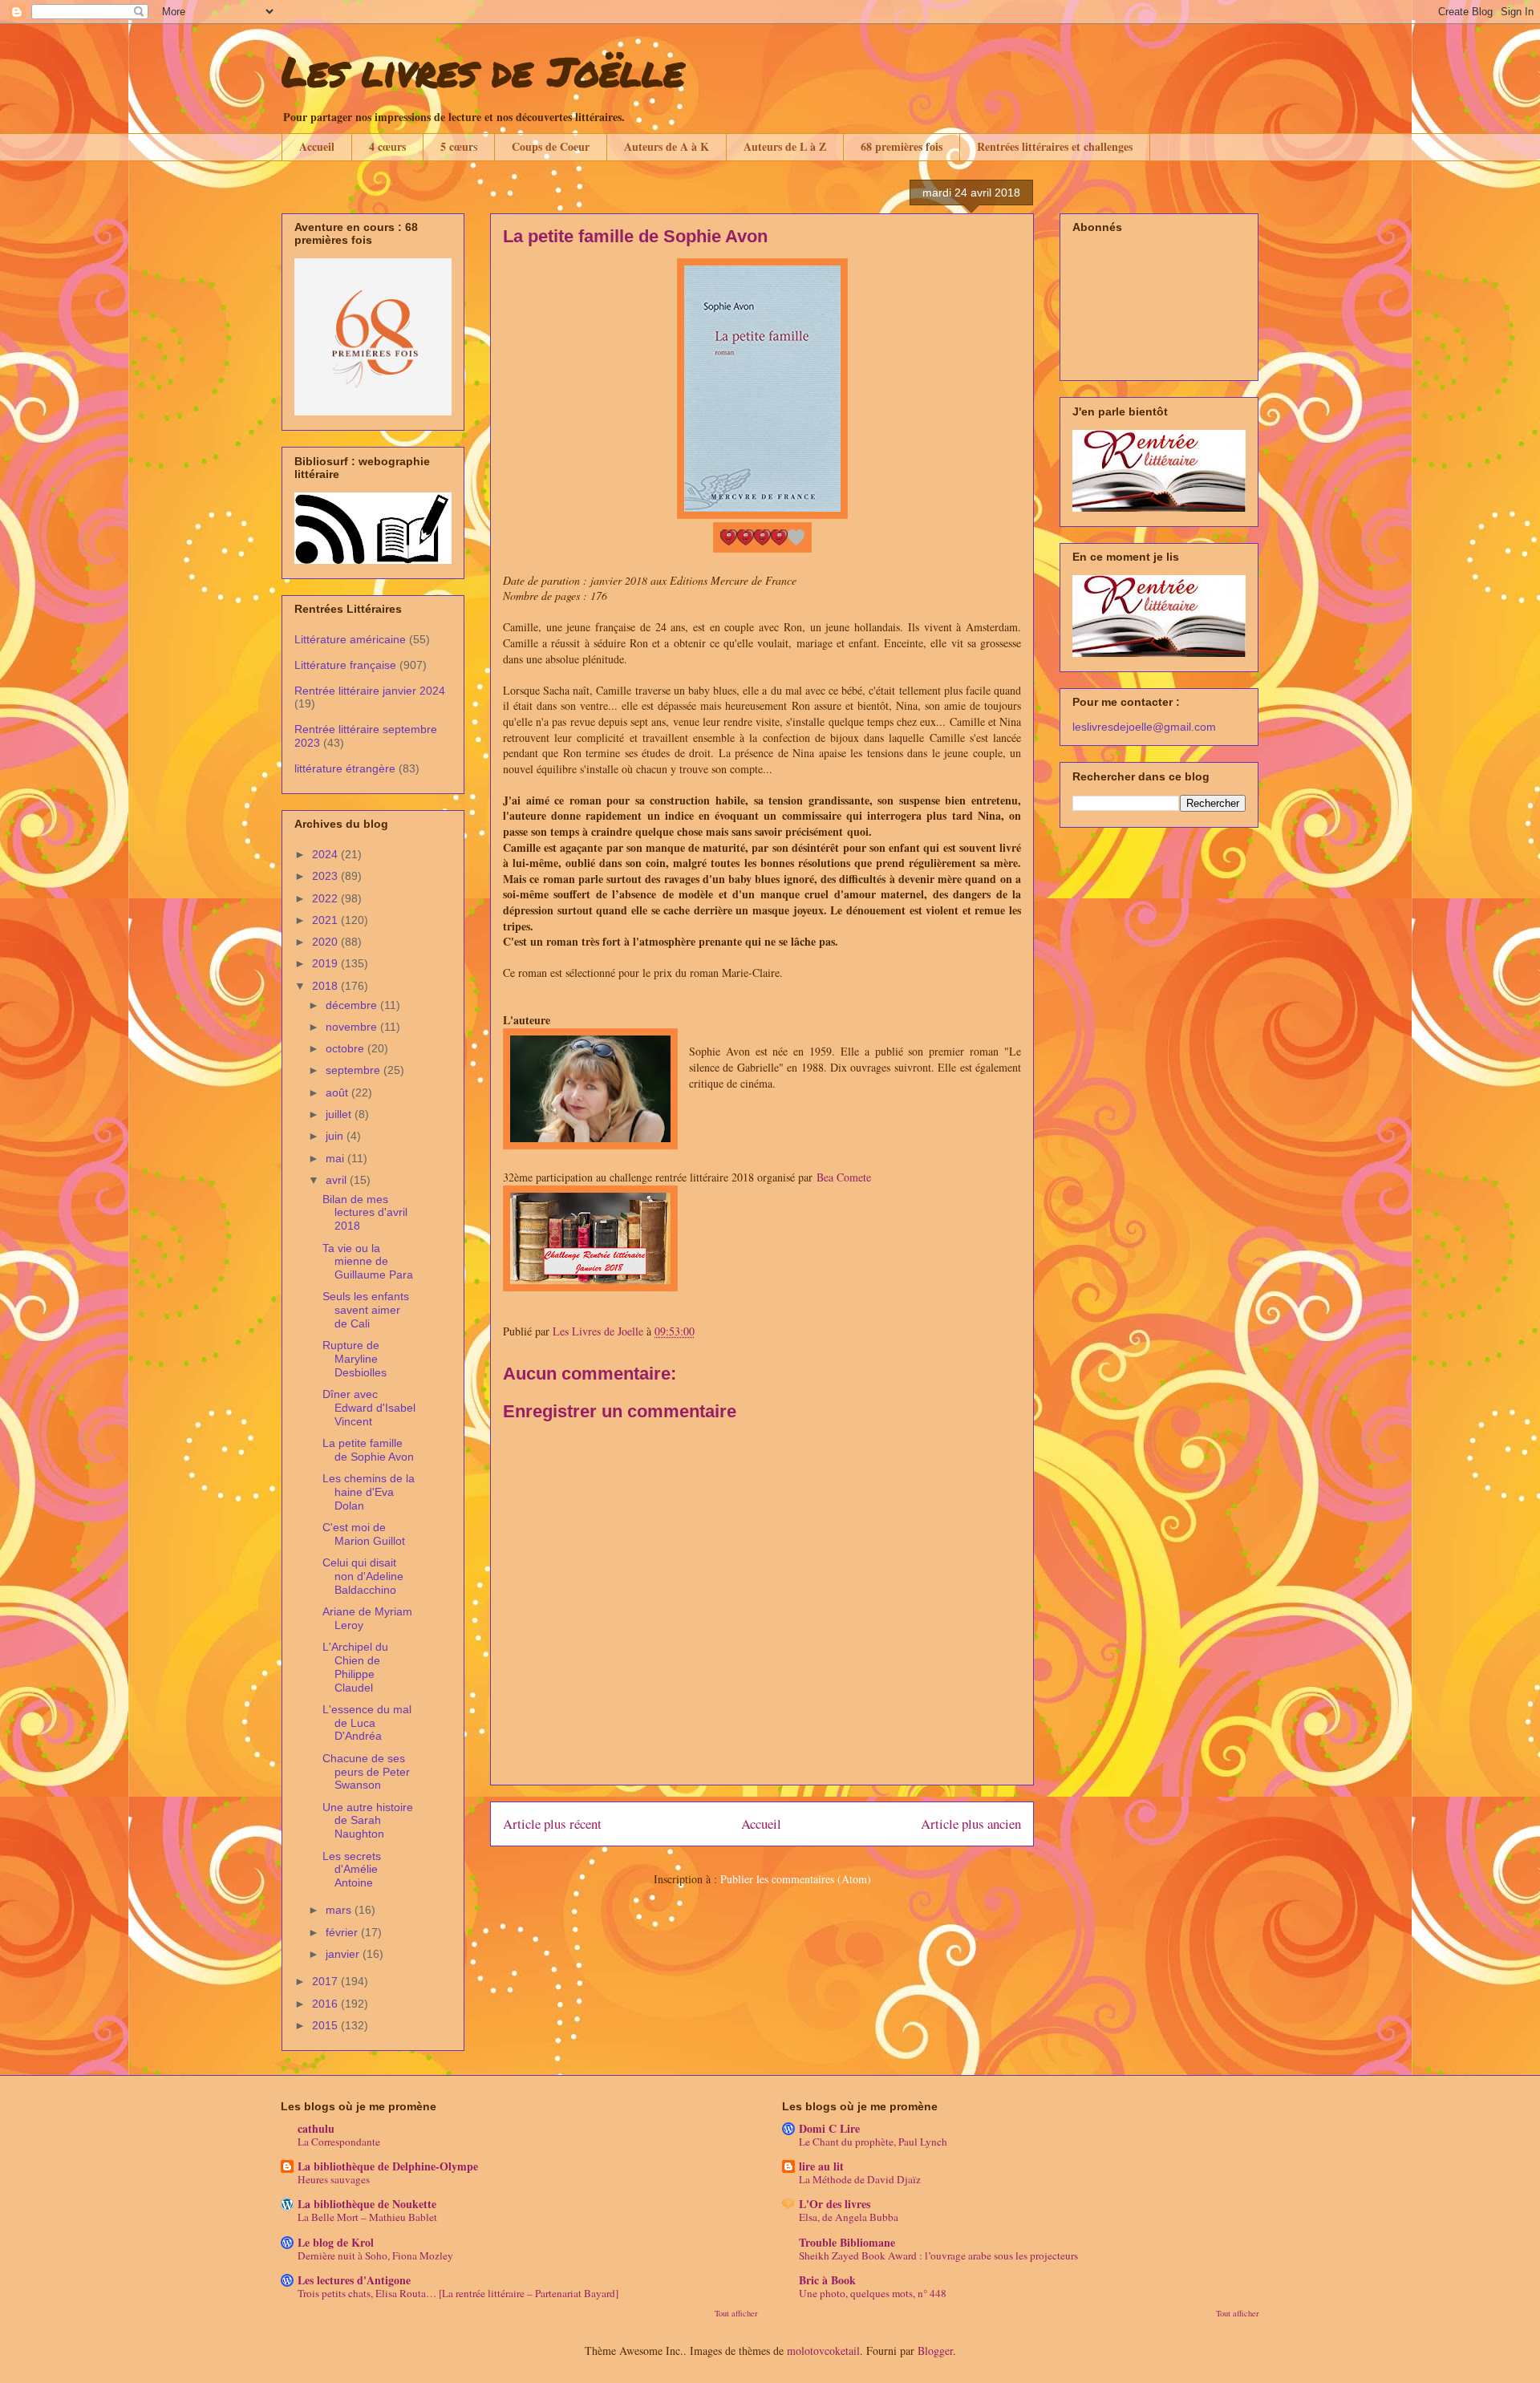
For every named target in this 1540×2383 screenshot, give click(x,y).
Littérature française (345, 665)
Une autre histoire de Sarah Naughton (368, 1821)
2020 (326, 942)
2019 (326, 963)
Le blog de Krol (336, 2242)
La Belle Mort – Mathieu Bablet (367, 2217)
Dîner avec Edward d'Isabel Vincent (369, 1408)
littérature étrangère (345, 768)
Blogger (935, 2351)
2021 (326, 920)
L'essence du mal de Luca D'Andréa (367, 1723)
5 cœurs (459, 146)
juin (336, 1136)
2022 (326, 898)
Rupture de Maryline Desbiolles (355, 1359)
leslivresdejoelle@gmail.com (1144, 727)
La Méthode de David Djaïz (860, 2179)
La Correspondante (339, 2142)
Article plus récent (552, 1824)
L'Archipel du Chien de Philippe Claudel (355, 1667)
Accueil (317, 146)
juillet (340, 1114)
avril (338, 1180)
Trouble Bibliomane (847, 2242)
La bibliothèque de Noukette (367, 2204)
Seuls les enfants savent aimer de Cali (366, 1310)
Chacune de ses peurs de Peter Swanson (366, 1772)
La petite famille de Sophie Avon (368, 1450)
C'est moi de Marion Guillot (364, 1534)
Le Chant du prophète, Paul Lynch (873, 2142)
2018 (326, 986)
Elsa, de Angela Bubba (849, 2217)
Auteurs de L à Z (785, 146)
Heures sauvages (334, 2179)
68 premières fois (902, 146)
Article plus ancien (971, 1824)
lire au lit (821, 2166)
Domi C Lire (829, 2128)
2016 (326, 2004)
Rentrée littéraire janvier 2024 (370, 691)
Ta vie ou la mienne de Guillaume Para (368, 1262)
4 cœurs (387, 146)
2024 (326, 854)
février (343, 1932)
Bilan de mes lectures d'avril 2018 (365, 1213)
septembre (355, 1070)
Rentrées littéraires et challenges (1055, 146)
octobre (346, 1048)
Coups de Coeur (551, 146)
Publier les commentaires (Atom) (796, 1879)
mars (340, 1910)
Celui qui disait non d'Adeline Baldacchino (363, 1576)
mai (336, 1158)
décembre (353, 1005)
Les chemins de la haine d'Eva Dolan (369, 1492)
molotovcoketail (823, 2351)
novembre (353, 1027)
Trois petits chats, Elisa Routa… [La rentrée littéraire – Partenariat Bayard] (458, 2293)
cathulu (316, 2128)
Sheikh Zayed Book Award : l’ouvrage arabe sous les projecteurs (938, 2255)
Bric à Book (827, 2280)
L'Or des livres (835, 2204)
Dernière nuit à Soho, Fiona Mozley (375, 2255)
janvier (344, 1954)
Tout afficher (736, 2313)
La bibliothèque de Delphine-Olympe (388, 2166)
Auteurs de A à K (667, 146)
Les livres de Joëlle (483, 71)
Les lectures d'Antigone (354, 2280)
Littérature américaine (350, 639)
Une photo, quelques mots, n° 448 (873, 2293)
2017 (326, 1981)
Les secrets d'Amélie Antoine (352, 1870)
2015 (326, 2025)
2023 (326, 876)
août (338, 1092)
